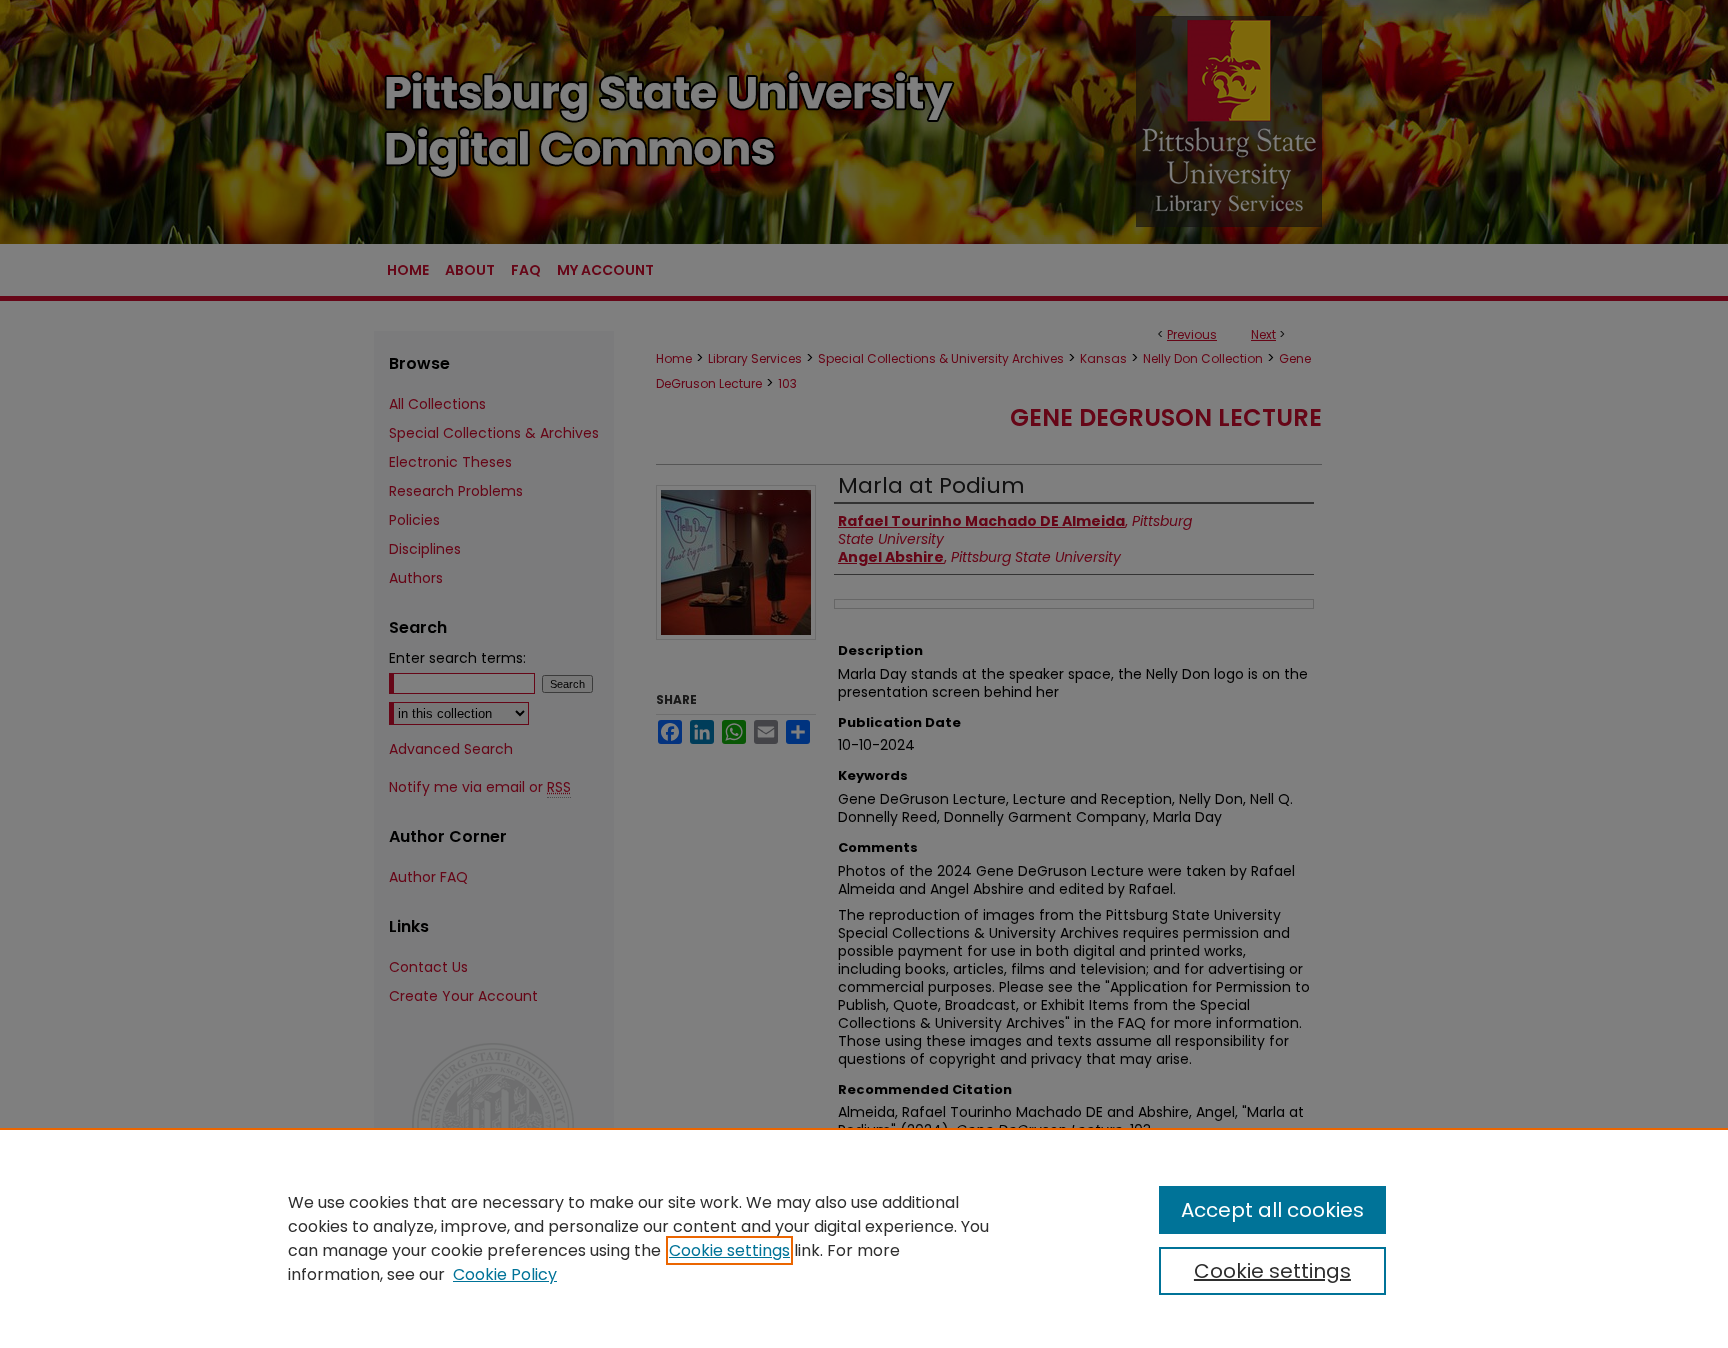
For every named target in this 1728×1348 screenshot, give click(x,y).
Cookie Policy (505, 1274)
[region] (864, 1238)
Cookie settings (729, 1250)
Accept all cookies (1272, 1210)
